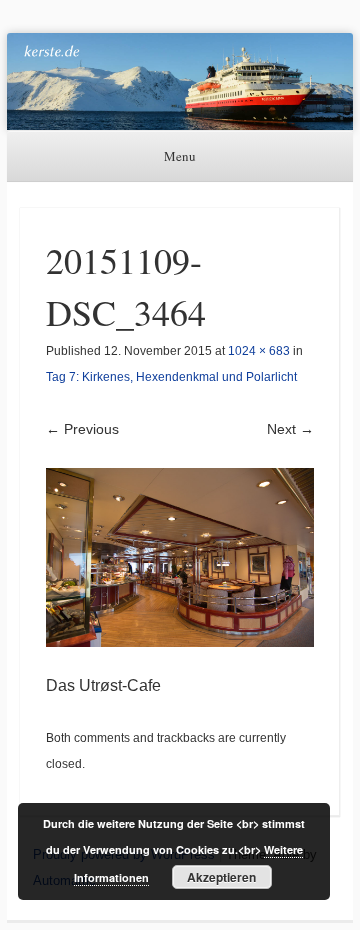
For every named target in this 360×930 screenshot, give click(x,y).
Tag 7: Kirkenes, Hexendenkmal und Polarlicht (171, 377)
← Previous (82, 429)
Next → (290, 429)
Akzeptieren (221, 877)
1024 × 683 (259, 351)
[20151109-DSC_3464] (180, 557)
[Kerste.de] (180, 81)
